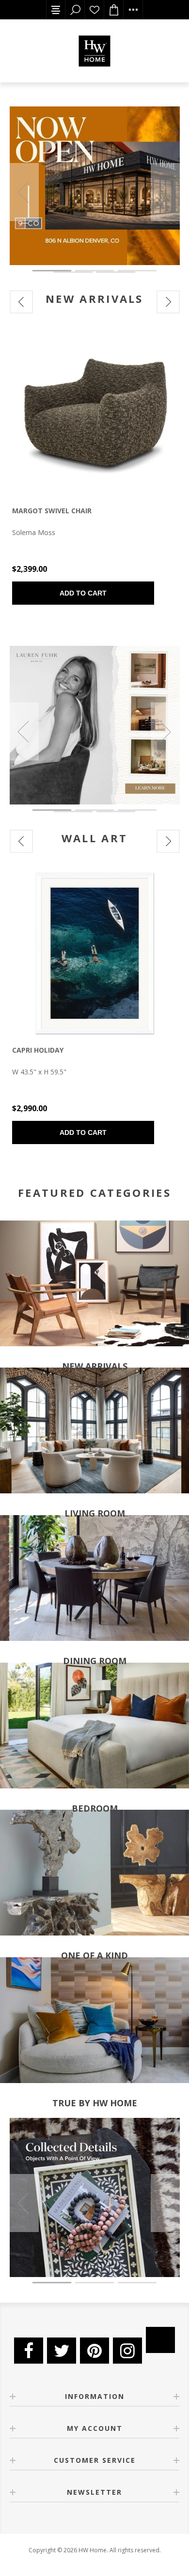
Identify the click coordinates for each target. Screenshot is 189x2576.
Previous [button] (24, 192)
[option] (95, 186)
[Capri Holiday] (95, 953)
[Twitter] (62, 2351)
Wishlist (94, 10)
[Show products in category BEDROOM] (94, 1725)
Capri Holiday (38, 1050)
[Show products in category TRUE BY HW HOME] (94, 2020)
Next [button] (165, 192)
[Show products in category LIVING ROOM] (94, 1431)
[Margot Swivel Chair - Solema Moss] (95, 414)
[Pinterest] (94, 2351)
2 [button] (94, 271)
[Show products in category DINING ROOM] (94, 1578)
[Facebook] (29, 2351)
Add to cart (83, 593)
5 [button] (116, 272)
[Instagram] (127, 2351)
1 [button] (52, 271)
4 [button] (73, 272)
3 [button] (137, 271)
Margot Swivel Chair (52, 511)
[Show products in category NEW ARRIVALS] (94, 1283)
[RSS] (160, 2340)
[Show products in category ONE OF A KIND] (94, 1873)
